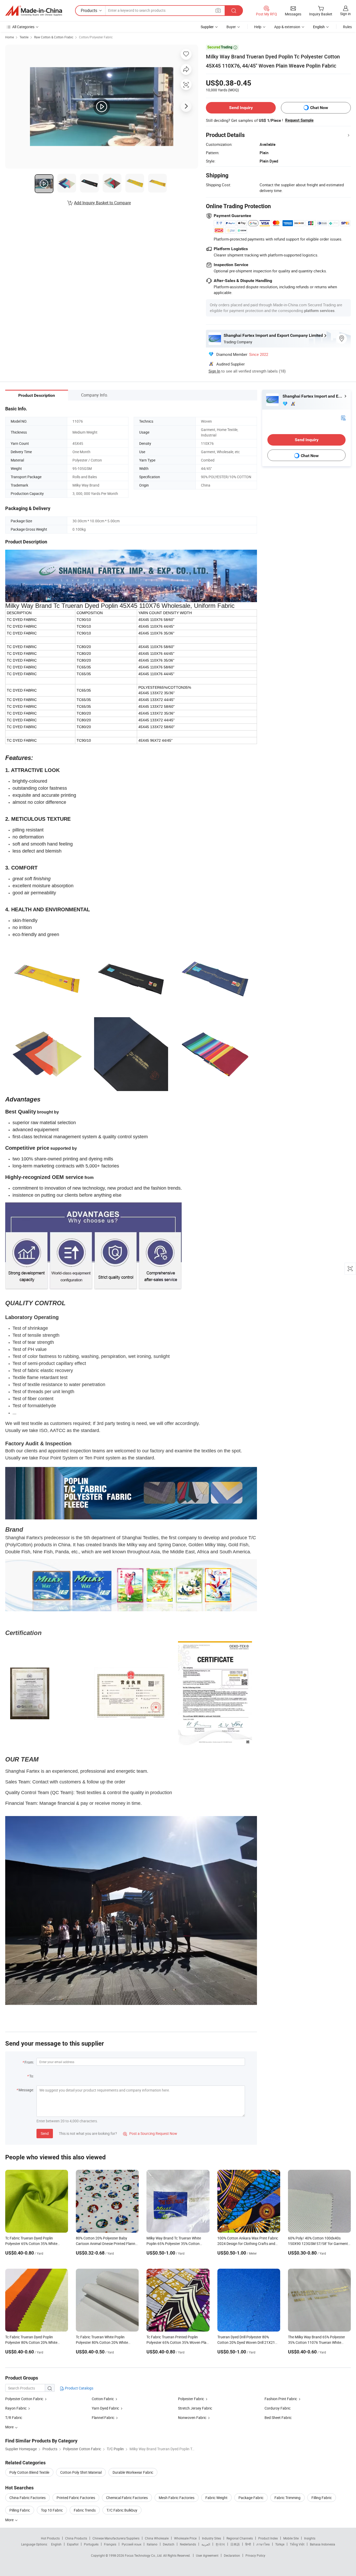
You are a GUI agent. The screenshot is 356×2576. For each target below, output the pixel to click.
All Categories (23, 27)
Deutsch (169, 2544)
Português (91, 2544)
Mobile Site (291, 2538)
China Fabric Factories (27, 2498)
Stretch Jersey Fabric (195, 2408)
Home (10, 37)
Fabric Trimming (287, 2498)
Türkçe (280, 2544)
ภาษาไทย (263, 2544)
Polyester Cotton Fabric (24, 2399)
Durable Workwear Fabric (133, 2472)
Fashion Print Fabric (281, 2399)
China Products (76, 2538)
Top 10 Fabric (52, 2510)
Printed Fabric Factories (76, 2498)
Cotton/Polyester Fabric (96, 37)
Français (110, 2544)
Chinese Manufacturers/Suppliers (116, 2538)
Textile (24, 37)
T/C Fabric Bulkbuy (122, 2510)
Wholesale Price (185, 2538)
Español (73, 2544)
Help (258, 27)
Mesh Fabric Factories (177, 2498)
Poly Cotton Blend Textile (29, 2472)
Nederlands (188, 2544)
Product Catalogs (79, 2388)
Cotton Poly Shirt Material (81, 2472)
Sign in (345, 14)
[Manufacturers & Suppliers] (34, 11)
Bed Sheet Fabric (278, 2418)
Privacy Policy (255, 2555)
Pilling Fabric (20, 2510)
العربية (206, 2544)
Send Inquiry (241, 108)
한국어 (220, 2544)
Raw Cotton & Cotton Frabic (54, 37)
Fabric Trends (85, 2510)
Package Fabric (251, 2498)
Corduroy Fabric (278, 2408)
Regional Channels (240, 2538)
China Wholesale (157, 2538)
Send (45, 2133)
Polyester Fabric (191, 2399)
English (56, 2544)
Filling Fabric (322, 2498)
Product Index (268, 2538)
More (10, 2520)
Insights (310, 2538)
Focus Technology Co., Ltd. (144, 2555)
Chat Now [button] (319, 108)
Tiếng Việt (297, 2544)
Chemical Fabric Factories (127, 2498)
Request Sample (299, 120)
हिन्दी (248, 2544)
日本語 (235, 2544)
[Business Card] (343, 418)
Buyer (231, 27)
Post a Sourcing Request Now (150, 2133)
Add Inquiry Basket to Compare (102, 203)
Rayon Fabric (16, 2408)
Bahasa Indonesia (323, 2544)
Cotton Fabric (103, 2399)
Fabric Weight (216, 2498)
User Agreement (207, 2555)
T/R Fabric (14, 2418)
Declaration (232, 2555)
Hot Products (50, 2538)
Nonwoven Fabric (192, 2418)
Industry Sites (211, 2538)
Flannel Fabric (103, 2418)
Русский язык (131, 2544)
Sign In (214, 371)
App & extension (287, 27)
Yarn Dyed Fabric (105, 2408)
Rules (347, 27)
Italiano (152, 2544)
